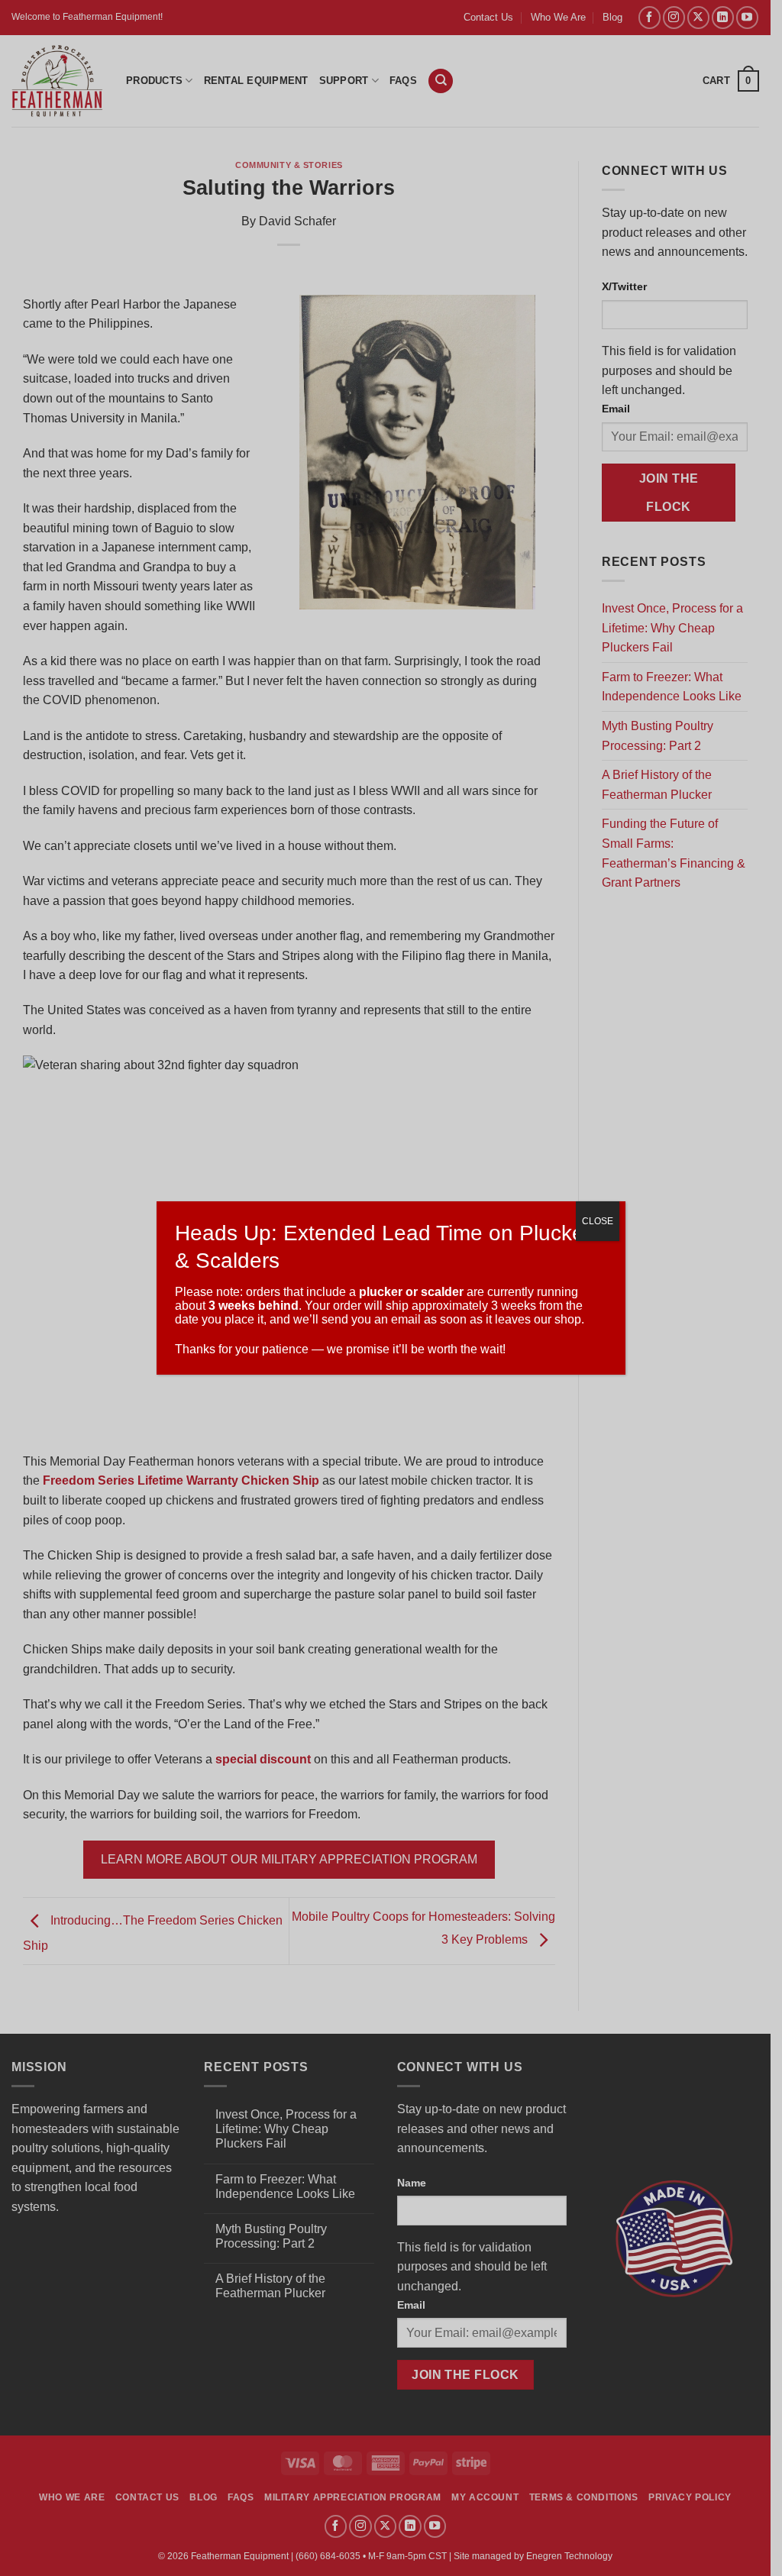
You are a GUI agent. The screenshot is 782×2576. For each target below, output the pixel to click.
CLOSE (598, 1221)
